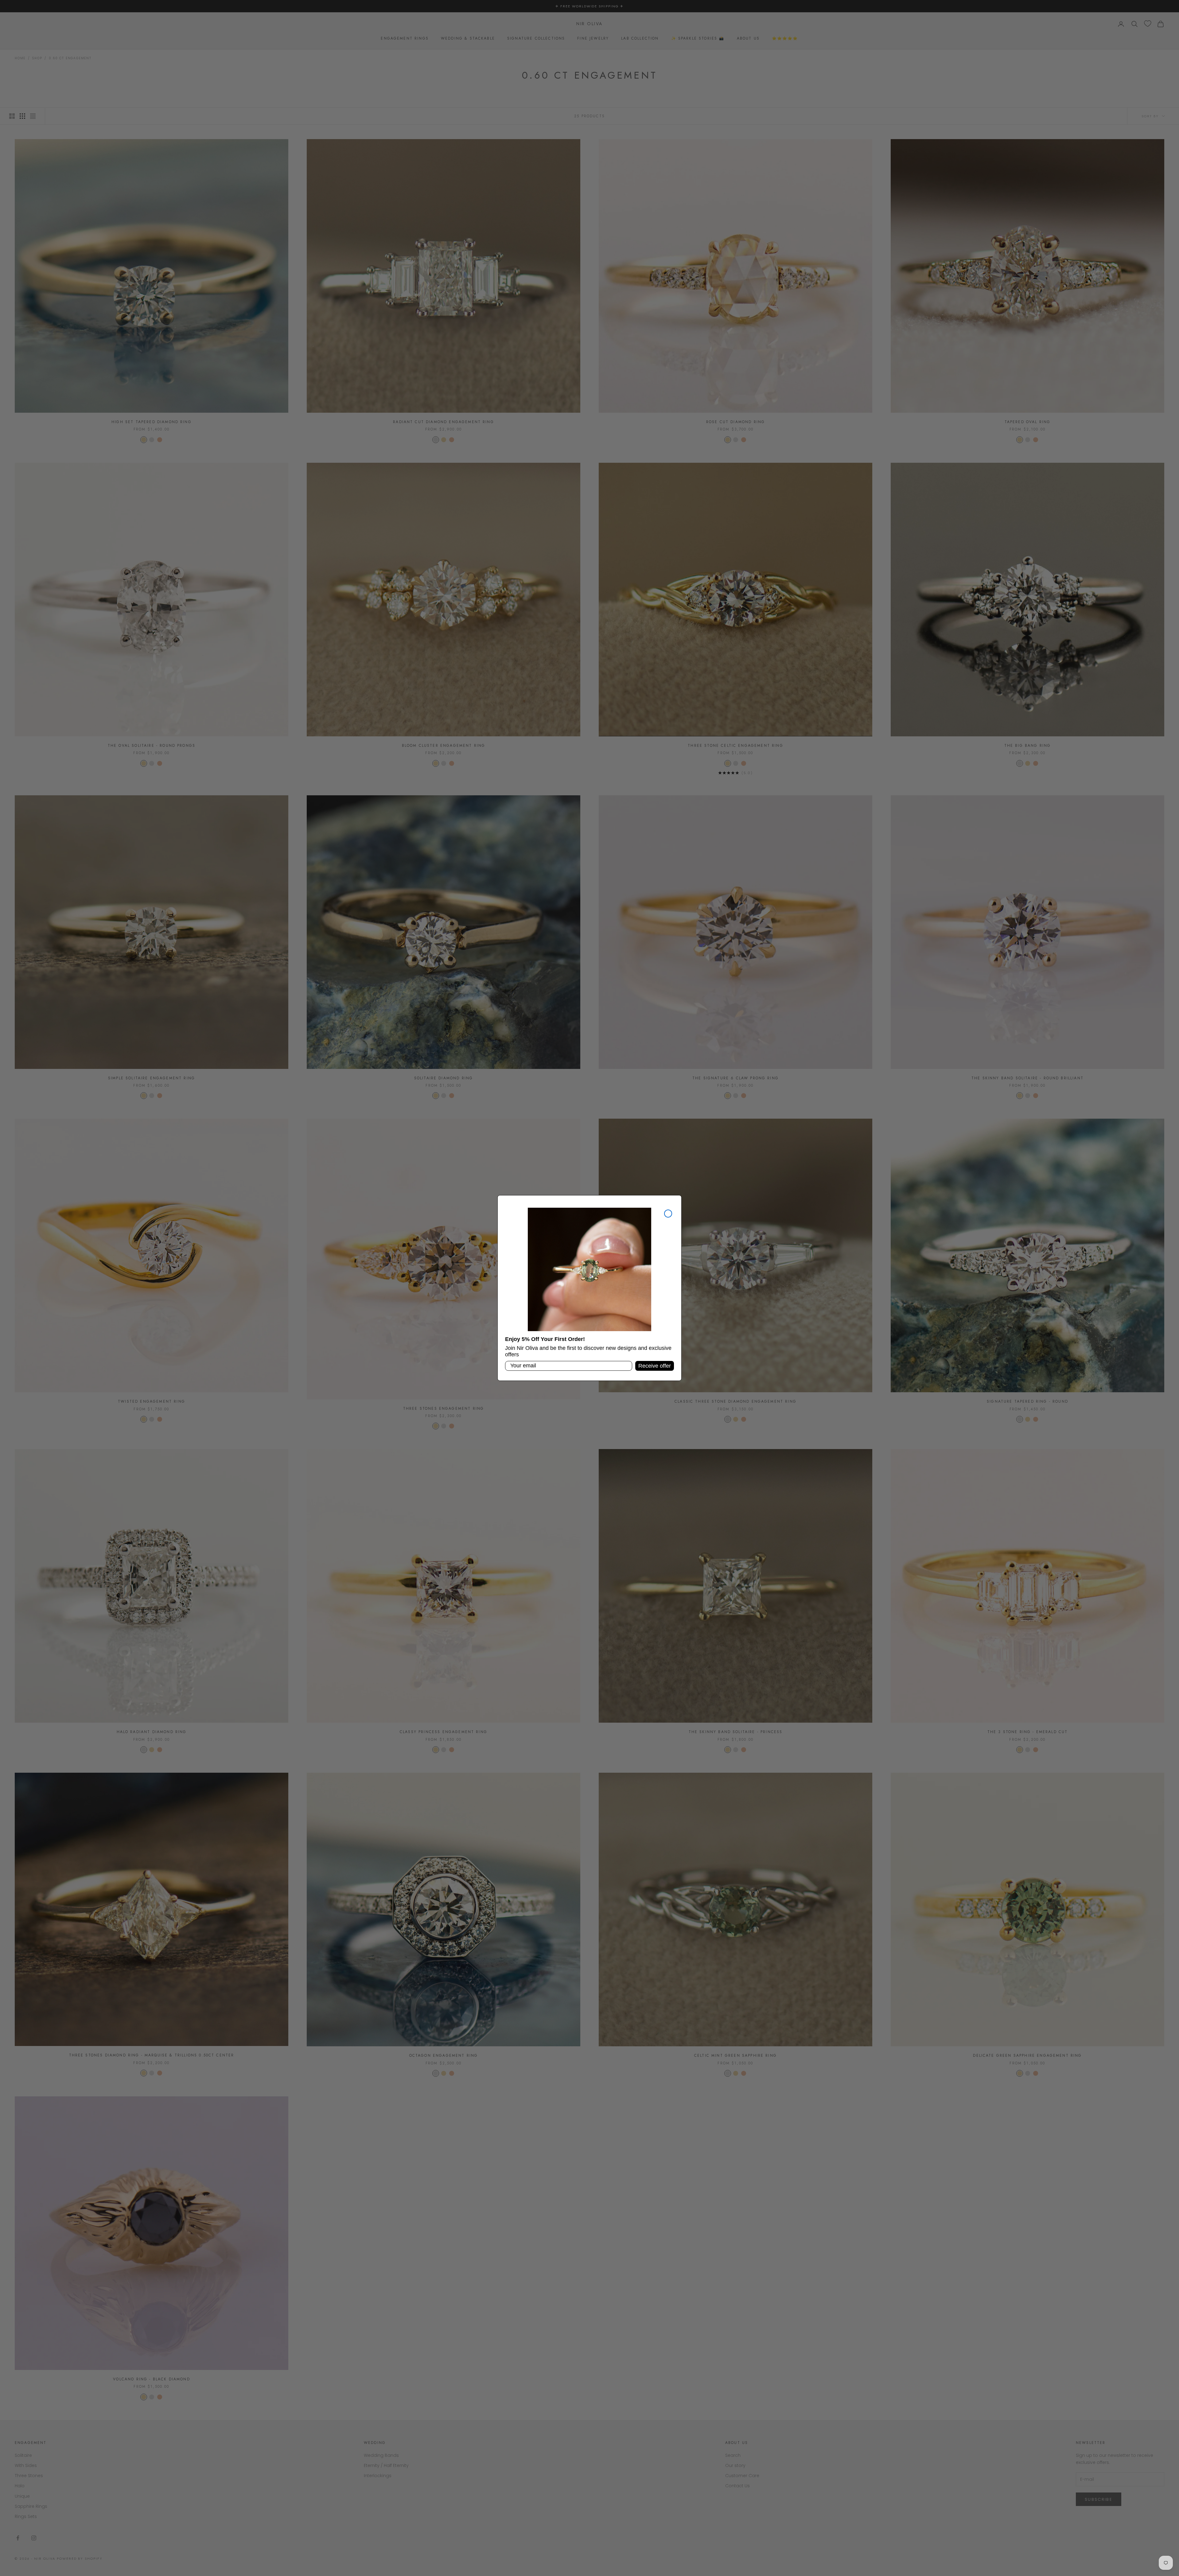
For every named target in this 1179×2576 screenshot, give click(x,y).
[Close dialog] (668, 1214)
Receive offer (655, 1366)
